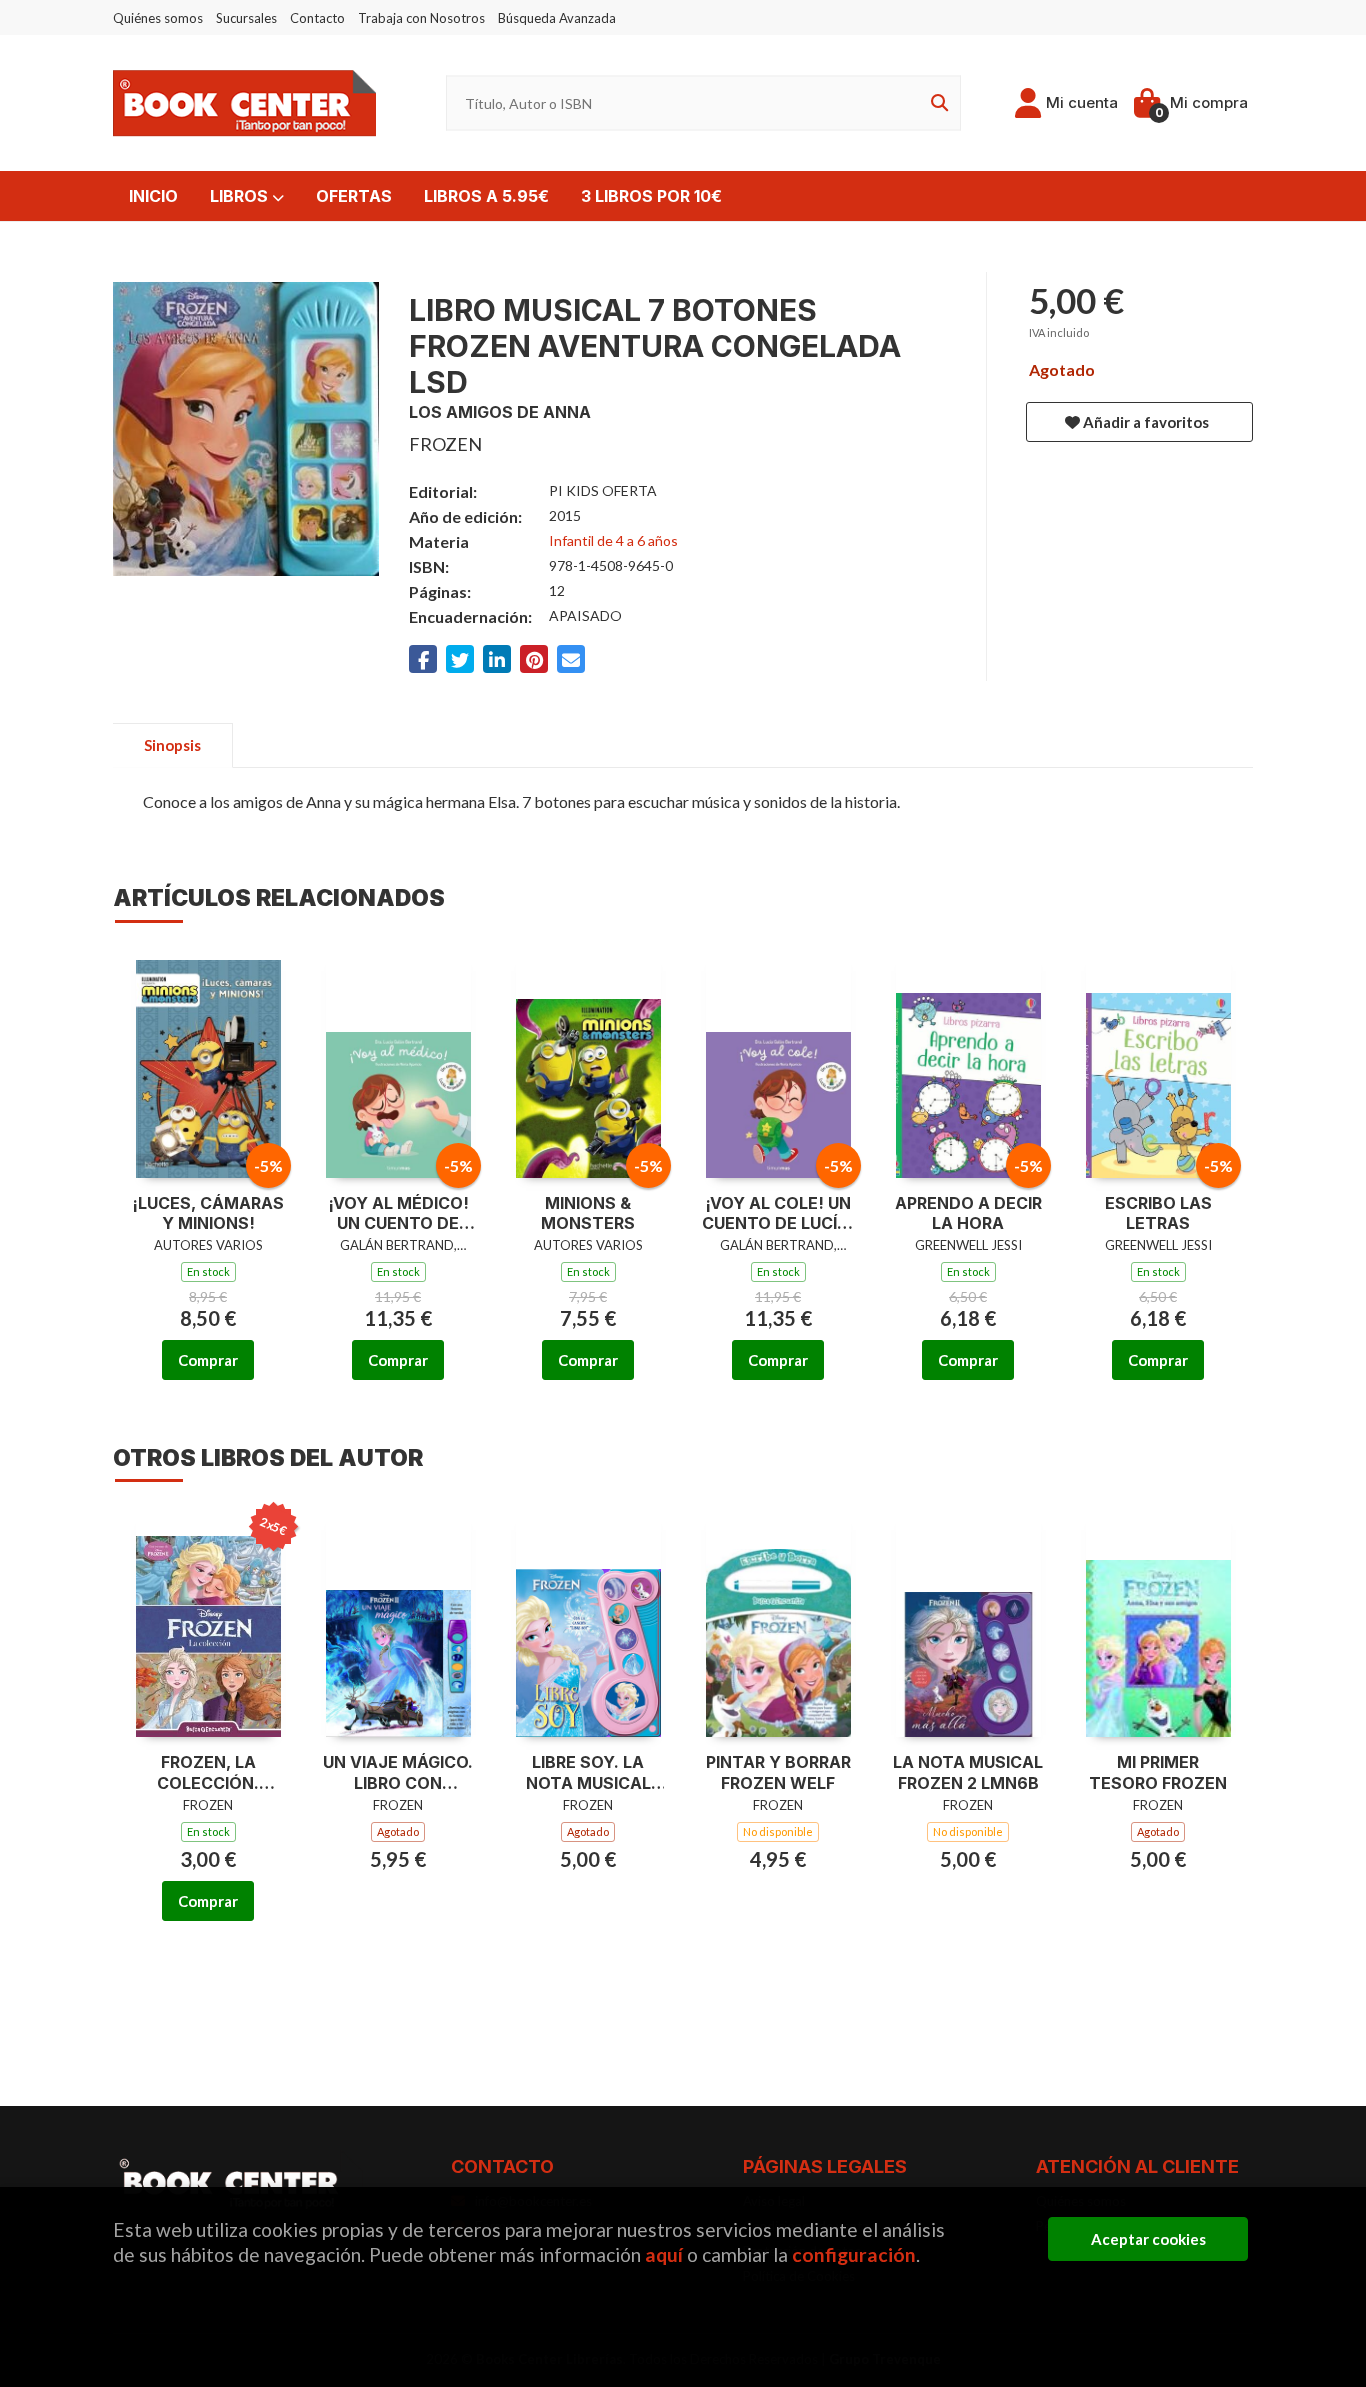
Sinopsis (172, 745)
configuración (854, 2254)
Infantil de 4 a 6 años (613, 540)
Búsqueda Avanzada (557, 18)
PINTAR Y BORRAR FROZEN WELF (778, 1772)
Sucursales (246, 18)
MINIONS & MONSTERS (588, 1213)
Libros (241, 196)
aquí (664, 2254)
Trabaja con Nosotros (421, 18)
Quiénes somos (158, 18)
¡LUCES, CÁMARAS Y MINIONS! (208, 1213)
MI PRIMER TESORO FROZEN (1158, 1772)
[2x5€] (208, 1622)
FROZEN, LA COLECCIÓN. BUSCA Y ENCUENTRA (208, 1773)
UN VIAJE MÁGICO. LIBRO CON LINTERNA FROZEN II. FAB (398, 1773)
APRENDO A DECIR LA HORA (968, 1213)
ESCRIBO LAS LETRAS (1158, 1213)
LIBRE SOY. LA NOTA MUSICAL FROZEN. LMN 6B (588, 1773)
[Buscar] (936, 103)
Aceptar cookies (1148, 2239)
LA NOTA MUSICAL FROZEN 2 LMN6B (968, 1772)
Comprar (208, 1360)
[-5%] (208, 1062)
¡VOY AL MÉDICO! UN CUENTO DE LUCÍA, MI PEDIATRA (398, 1214)
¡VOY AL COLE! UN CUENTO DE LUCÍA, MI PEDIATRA (778, 1214)
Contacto (317, 18)
